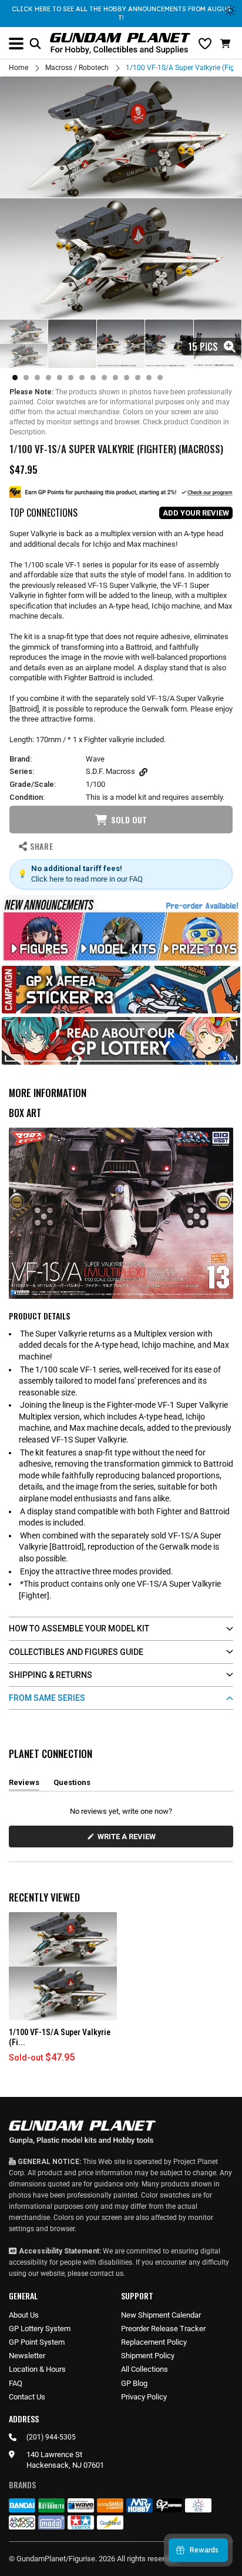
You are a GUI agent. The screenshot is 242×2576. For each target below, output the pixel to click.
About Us (24, 2315)
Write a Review (129, 1839)
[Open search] (35, 44)
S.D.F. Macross (110, 771)
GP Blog (134, 2383)
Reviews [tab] (24, 1784)
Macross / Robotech (77, 68)
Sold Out (129, 820)
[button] (227, 44)
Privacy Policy (144, 2397)
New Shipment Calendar (161, 2315)
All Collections (144, 2369)
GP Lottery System (40, 2329)
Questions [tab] (72, 1784)
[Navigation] (16, 44)
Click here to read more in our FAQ (87, 879)
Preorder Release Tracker (163, 2329)
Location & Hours (37, 2369)
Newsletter (27, 2356)
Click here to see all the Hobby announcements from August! (121, 13)
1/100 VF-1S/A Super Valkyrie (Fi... (60, 2037)
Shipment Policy (148, 2356)
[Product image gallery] (121, 198)
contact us (107, 2273)
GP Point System (37, 2342)
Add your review (196, 513)
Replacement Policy (154, 2342)
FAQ (16, 2383)
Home (19, 68)
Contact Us (27, 2397)
